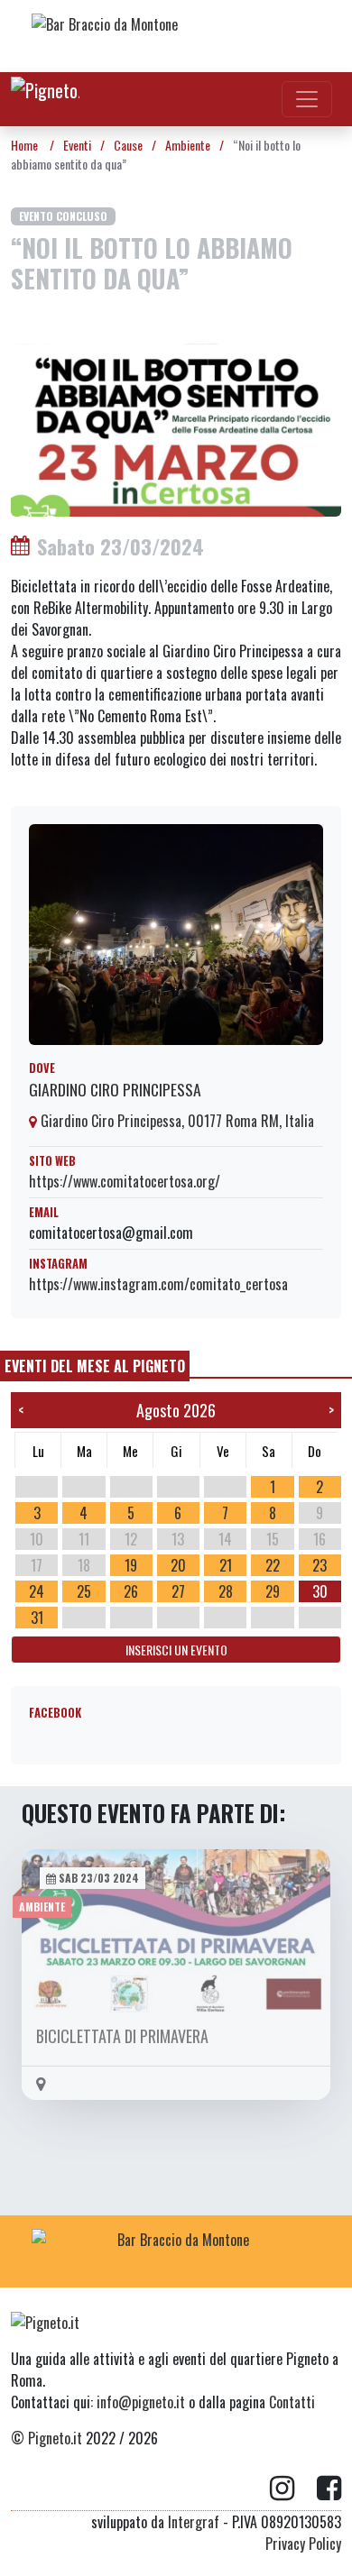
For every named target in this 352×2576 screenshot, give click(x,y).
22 (273, 1565)
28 (226, 1591)
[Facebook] (329, 2489)
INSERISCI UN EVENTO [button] (176, 1650)
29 (273, 1591)
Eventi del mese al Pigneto (95, 1366)
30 (320, 1591)
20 (178, 1565)
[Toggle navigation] (307, 99)
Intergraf (194, 2522)
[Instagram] (293, 2489)
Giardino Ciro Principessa (115, 1089)
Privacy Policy (303, 2544)
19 (131, 1565)
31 (37, 1618)
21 (226, 1565)
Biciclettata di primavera (122, 2036)
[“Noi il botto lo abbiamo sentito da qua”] (176, 427)
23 (320, 1565)
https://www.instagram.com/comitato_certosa (158, 1284)
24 (37, 1591)
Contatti (292, 2402)
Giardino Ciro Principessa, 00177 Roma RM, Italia (176, 1121)
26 (131, 1591)
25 (84, 1591)
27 (178, 1591)
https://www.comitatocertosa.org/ (125, 1181)
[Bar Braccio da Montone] (176, 36)
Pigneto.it (55, 2438)
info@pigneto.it (141, 2402)
